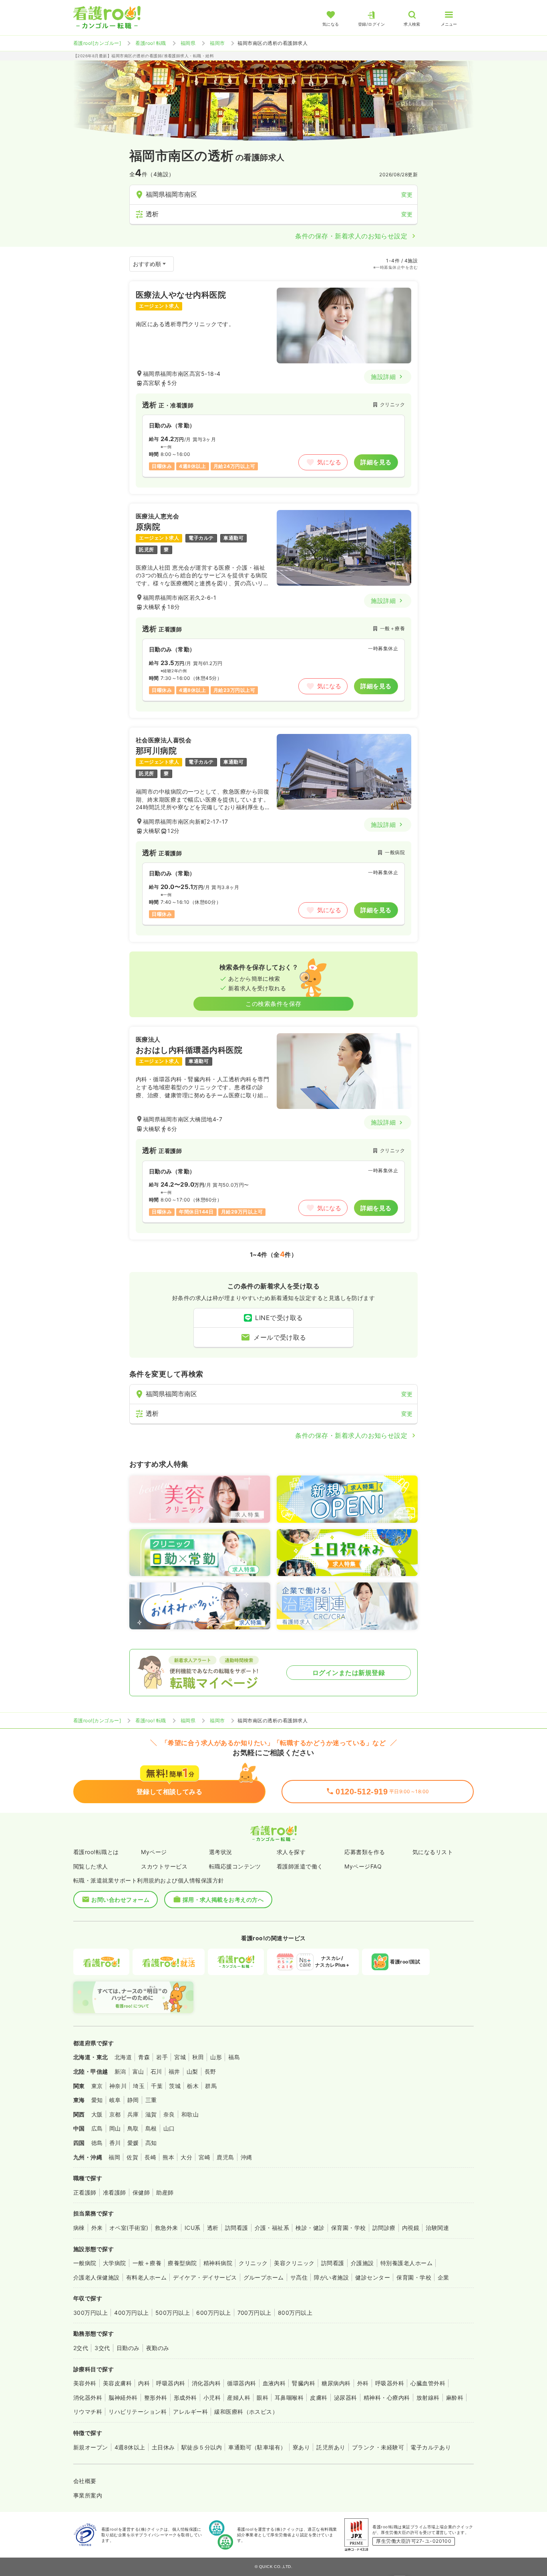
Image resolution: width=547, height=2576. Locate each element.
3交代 (102, 2348)
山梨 (192, 2071)
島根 (151, 2128)
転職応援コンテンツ (235, 1866)
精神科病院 (218, 2263)
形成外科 (185, 2398)
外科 (363, 2383)
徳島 (97, 2143)
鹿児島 (225, 2157)
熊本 (168, 2157)
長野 (210, 2071)
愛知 (97, 2100)
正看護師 (85, 2192)
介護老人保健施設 (97, 2277)
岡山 (115, 2128)
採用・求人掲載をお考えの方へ (223, 1900)
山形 (216, 2057)
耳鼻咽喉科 (289, 2398)
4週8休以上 (130, 2447)
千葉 (157, 2086)
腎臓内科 (304, 2383)
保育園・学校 (349, 2228)
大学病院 (115, 2263)
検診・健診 (310, 2228)
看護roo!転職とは (96, 1852)
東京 (97, 2086)
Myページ (154, 1852)
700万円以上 (254, 2313)
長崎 (150, 2157)
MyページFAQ (363, 1866)
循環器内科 (241, 2383)
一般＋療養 (147, 2263)
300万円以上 (90, 2313)
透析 (213, 2228)
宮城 (180, 2057)
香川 (115, 2143)
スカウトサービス (164, 1866)
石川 (156, 2071)
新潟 (120, 2071)
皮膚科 (319, 2398)
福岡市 (217, 43)
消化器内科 (206, 2383)
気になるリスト (433, 1852)
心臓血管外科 (428, 2383)
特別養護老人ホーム (406, 2263)
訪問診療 (384, 2228)
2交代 (81, 2348)
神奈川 (118, 2086)
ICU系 (193, 2228)
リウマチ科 (88, 2412)
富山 (138, 2071)
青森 (144, 2057)
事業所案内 (88, 2495)
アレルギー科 (190, 2412)
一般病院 (85, 2263)
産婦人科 (239, 2398)
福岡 (114, 2157)
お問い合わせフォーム (120, 1900)
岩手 (162, 2057)
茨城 (175, 2086)
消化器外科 (88, 2398)
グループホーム (264, 2277)
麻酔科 (455, 2398)
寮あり (301, 2447)
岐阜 (115, 2100)
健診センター (373, 2277)
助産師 (165, 2192)
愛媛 (133, 2143)
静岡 (133, 2100)
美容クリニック (294, 2263)
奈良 (169, 2114)
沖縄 (246, 2157)
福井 (174, 2071)
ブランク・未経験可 (378, 2447)
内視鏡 (411, 2228)
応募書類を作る (365, 1852)
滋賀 (151, 2114)
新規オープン (91, 2447)
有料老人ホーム (146, 2277)
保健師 (141, 2192)
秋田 (198, 2057)
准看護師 (115, 2192)
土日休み (163, 2447)
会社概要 (85, 2481)
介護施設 (362, 2263)
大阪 (97, 2114)
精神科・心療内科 (387, 2398)
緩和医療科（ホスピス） (246, 2412)
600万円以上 (213, 2313)
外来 (97, 2228)
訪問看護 (237, 2228)
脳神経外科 (123, 2398)
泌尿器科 (346, 2398)
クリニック (253, 2263)
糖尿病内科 (336, 2383)
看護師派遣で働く (300, 1866)
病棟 (79, 2228)
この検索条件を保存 (273, 1004)
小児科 (212, 2398)
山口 (169, 2128)
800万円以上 (295, 2313)
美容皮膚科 (117, 2383)
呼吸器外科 (390, 2383)
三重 (151, 2100)
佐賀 (132, 2157)
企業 (443, 2277)
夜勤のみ (158, 2348)
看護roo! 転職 (151, 43)
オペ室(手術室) (129, 2228)
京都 (115, 2114)
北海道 (123, 2057)
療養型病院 (182, 2263)
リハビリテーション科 (138, 2412)
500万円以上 (173, 2313)
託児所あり (331, 2447)
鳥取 (133, 2128)
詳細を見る (376, 462)
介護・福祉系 (272, 2228)
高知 (151, 2143)
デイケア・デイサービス (205, 2277)
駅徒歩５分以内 (202, 2447)
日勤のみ (128, 2348)
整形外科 (156, 2398)
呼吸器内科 (171, 2383)
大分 (186, 2157)
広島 (97, 2128)
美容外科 (85, 2383)
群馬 (211, 2086)
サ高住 (299, 2277)
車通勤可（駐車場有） (257, 2447)
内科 (144, 2383)
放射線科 (428, 2398)
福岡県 (188, 43)
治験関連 (437, 2228)
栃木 (193, 2086)
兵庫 (133, 2114)
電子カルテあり (431, 2447)
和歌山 (190, 2114)
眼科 (262, 2398)
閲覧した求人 (91, 1866)
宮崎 (204, 2157)
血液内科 (274, 2383)
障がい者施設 (331, 2277)
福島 (234, 2057)
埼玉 (139, 2086)
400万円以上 (131, 2313)
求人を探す (291, 1852)
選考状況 (221, 1852)
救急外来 (167, 2228)
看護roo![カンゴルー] (97, 43)
